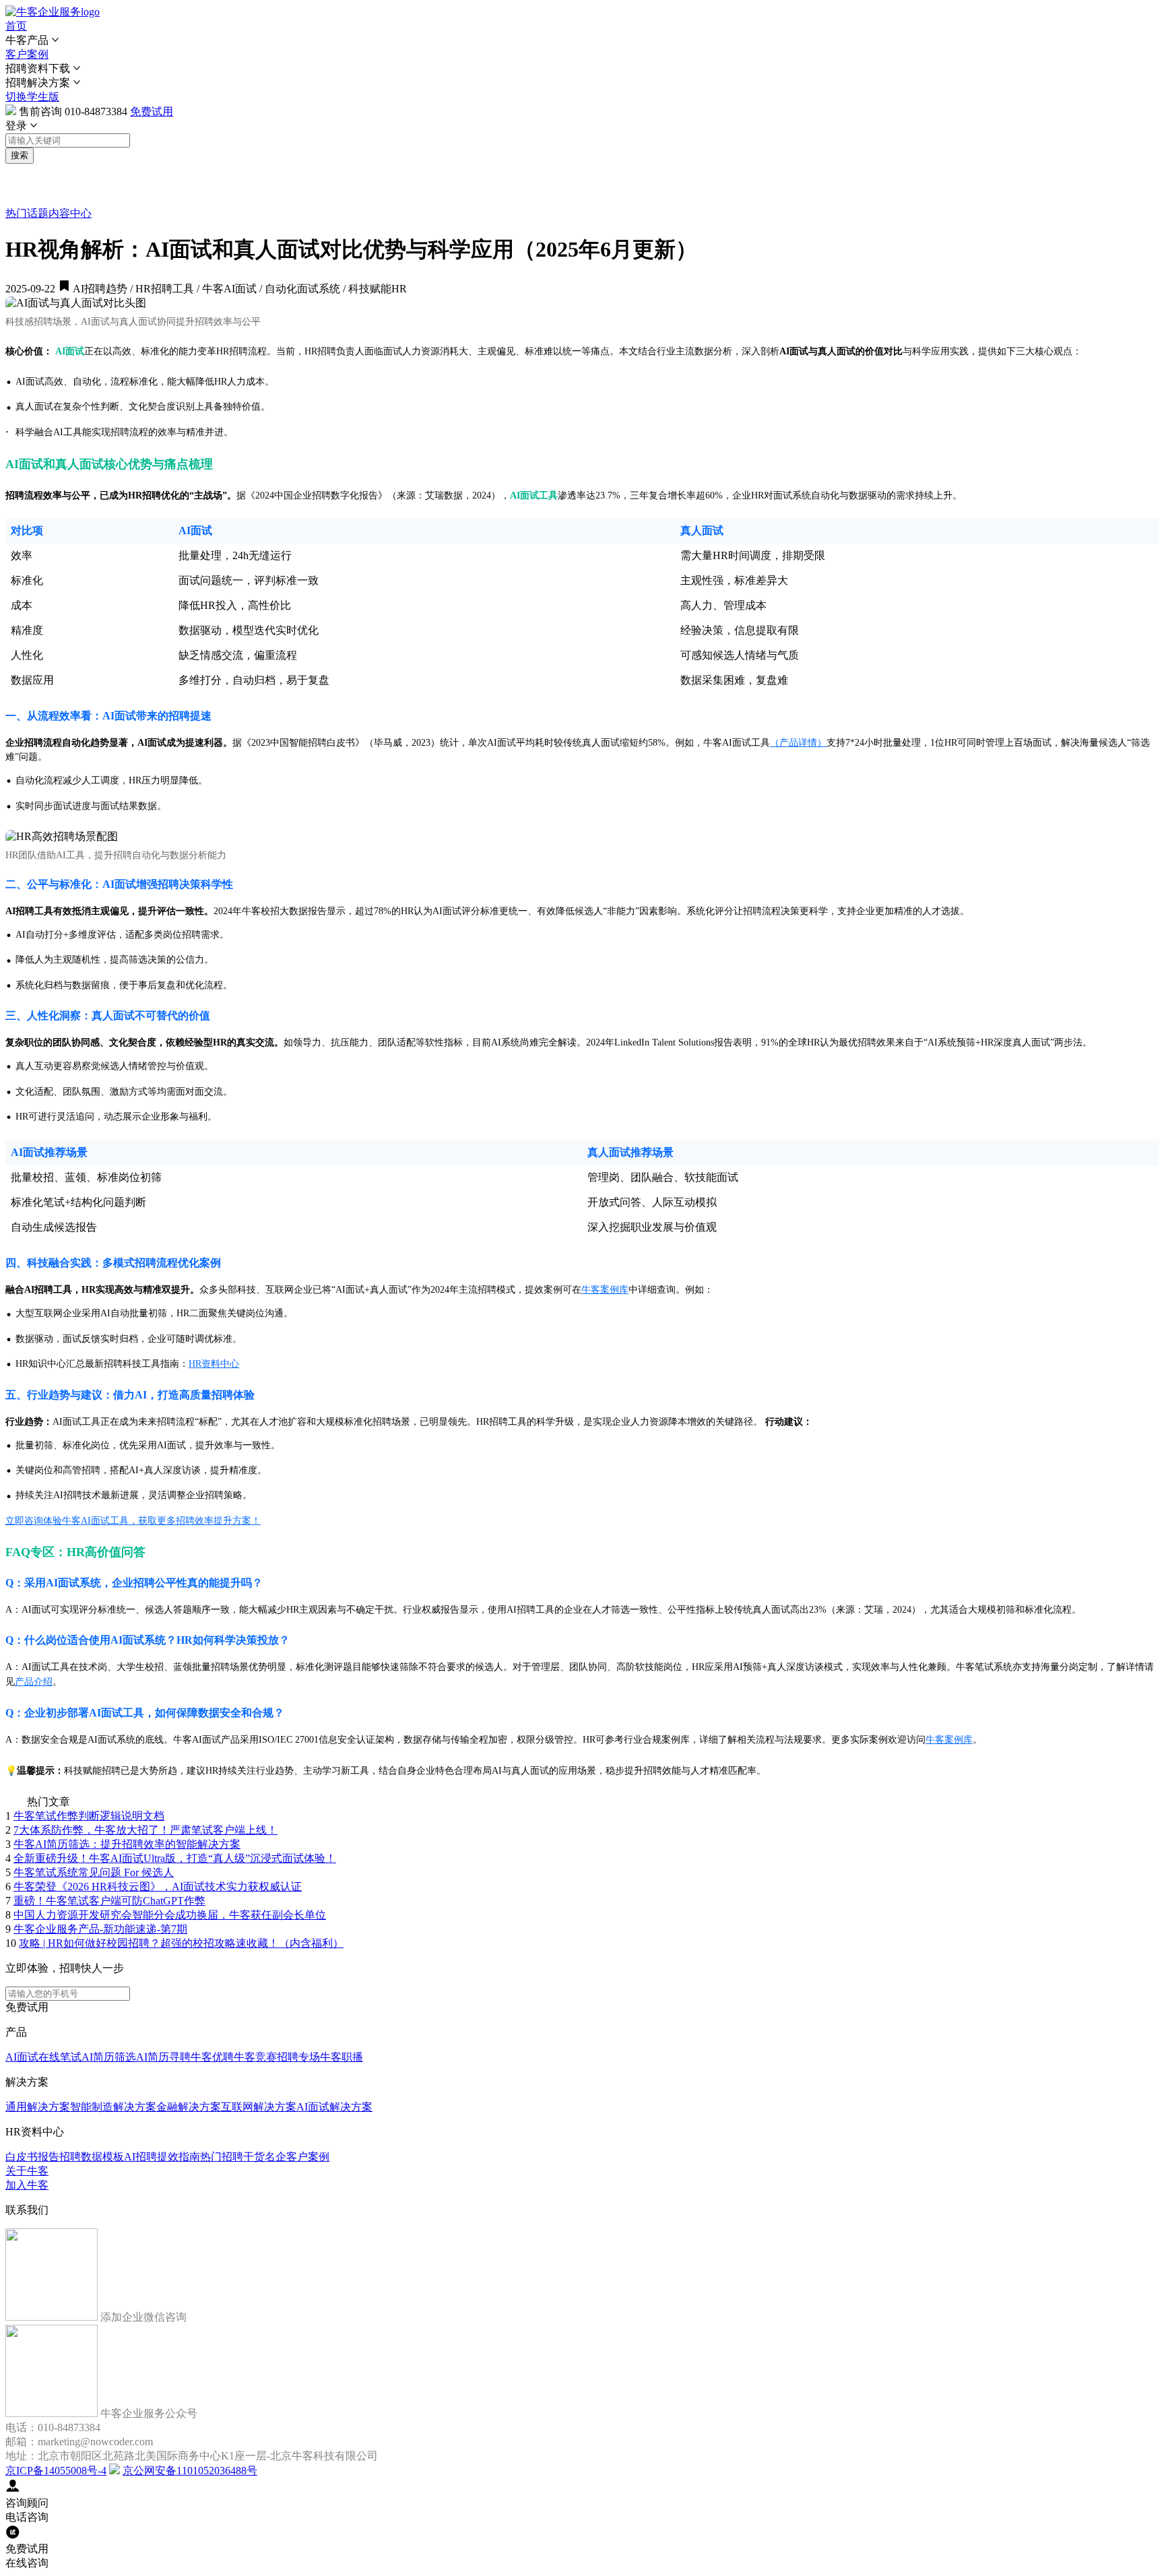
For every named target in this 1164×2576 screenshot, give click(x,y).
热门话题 (27, 213)
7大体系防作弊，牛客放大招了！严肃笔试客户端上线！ (145, 1830)
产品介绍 (34, 1682)
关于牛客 (27, 2171)
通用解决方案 (38, 2107)
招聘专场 (298, 2057)
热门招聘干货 (232, 2157)
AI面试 (22, 2057)
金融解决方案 (189, 2107)
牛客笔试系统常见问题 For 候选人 (94, 1872)
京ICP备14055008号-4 (56, 2471)
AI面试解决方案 (334, 2107)
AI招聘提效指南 (162, 2157)
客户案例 (27, 54)
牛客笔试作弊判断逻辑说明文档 (89, 1816)
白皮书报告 (32, 2157)
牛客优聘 (212, 2057)
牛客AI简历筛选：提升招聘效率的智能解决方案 (127, 1844)
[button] (582, 41)
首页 (16, 26)
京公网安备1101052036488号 (190, 2471)
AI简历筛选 (109, 2057)
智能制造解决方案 (113, 2107)
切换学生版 (32, 97)
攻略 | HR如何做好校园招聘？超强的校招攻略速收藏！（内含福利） (181, 1943)
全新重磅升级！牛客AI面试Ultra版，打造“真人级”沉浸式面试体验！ (175, 1858)
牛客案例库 (605, 1290)
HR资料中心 (214, 1364)
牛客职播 (342, 2057)
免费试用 (152, 111)
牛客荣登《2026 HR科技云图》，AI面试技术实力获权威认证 (158, 1887)
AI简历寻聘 (163, 2057)
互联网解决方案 (259, 2107)
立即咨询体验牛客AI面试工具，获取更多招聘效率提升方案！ (133, 1521)
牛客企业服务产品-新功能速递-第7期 (100, 1929)
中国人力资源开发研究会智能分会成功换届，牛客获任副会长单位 (170, 1915)
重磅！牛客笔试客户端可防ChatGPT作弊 (109, 1901)
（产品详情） (798, 743)
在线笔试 (60, 2057)
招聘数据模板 (92, 2157)
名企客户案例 (297, 2157)
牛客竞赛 (255, 2057)
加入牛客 (27, 2185)
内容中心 (70, 213)
